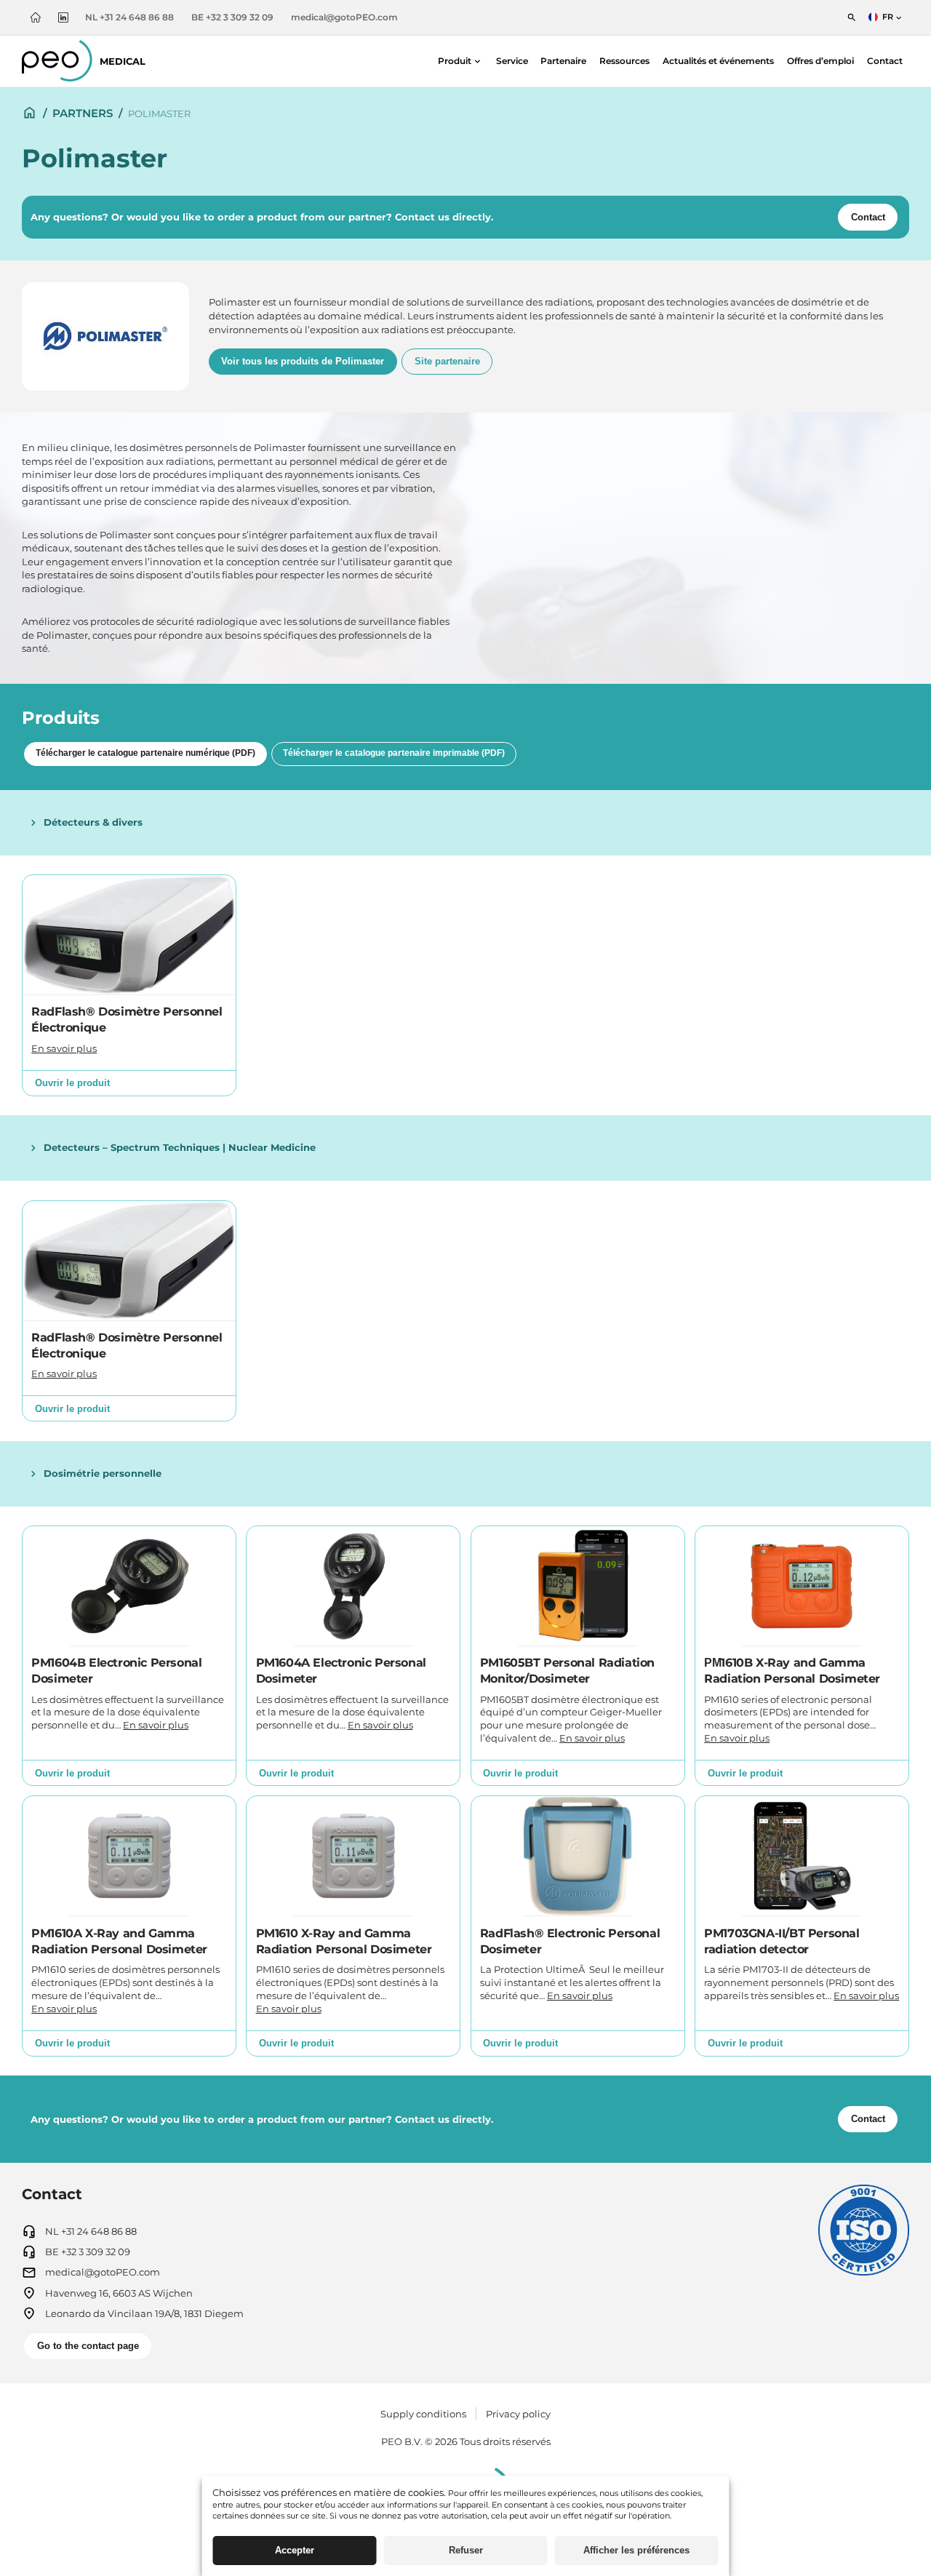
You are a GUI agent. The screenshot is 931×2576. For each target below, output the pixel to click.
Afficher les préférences (636, 2550)
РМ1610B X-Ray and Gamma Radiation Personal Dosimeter (792, 1671)
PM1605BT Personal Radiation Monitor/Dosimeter (567, 1671)
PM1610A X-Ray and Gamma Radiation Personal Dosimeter (119, 1941)
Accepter (295, 2550)
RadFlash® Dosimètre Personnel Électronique (127, 1020)
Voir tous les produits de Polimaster (303, 361)
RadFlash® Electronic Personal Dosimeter (570, 1941)
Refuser (466, 2550)
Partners (83, 113)
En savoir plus (64, 1049)
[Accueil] (36, 17)
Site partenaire (447, 361)
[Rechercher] (852, 17)
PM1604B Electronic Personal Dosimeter (116, 1671)
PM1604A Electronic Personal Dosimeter (341, 1671)
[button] (460, 61)
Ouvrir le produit (72, 1083)
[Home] (29, 109)
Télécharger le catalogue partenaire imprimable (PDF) (394, 753)
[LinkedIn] (63, 17)
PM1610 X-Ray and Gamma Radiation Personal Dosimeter (344, 1941)
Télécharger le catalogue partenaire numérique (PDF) (145, 753)
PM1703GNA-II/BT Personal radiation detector (782, 1941)
